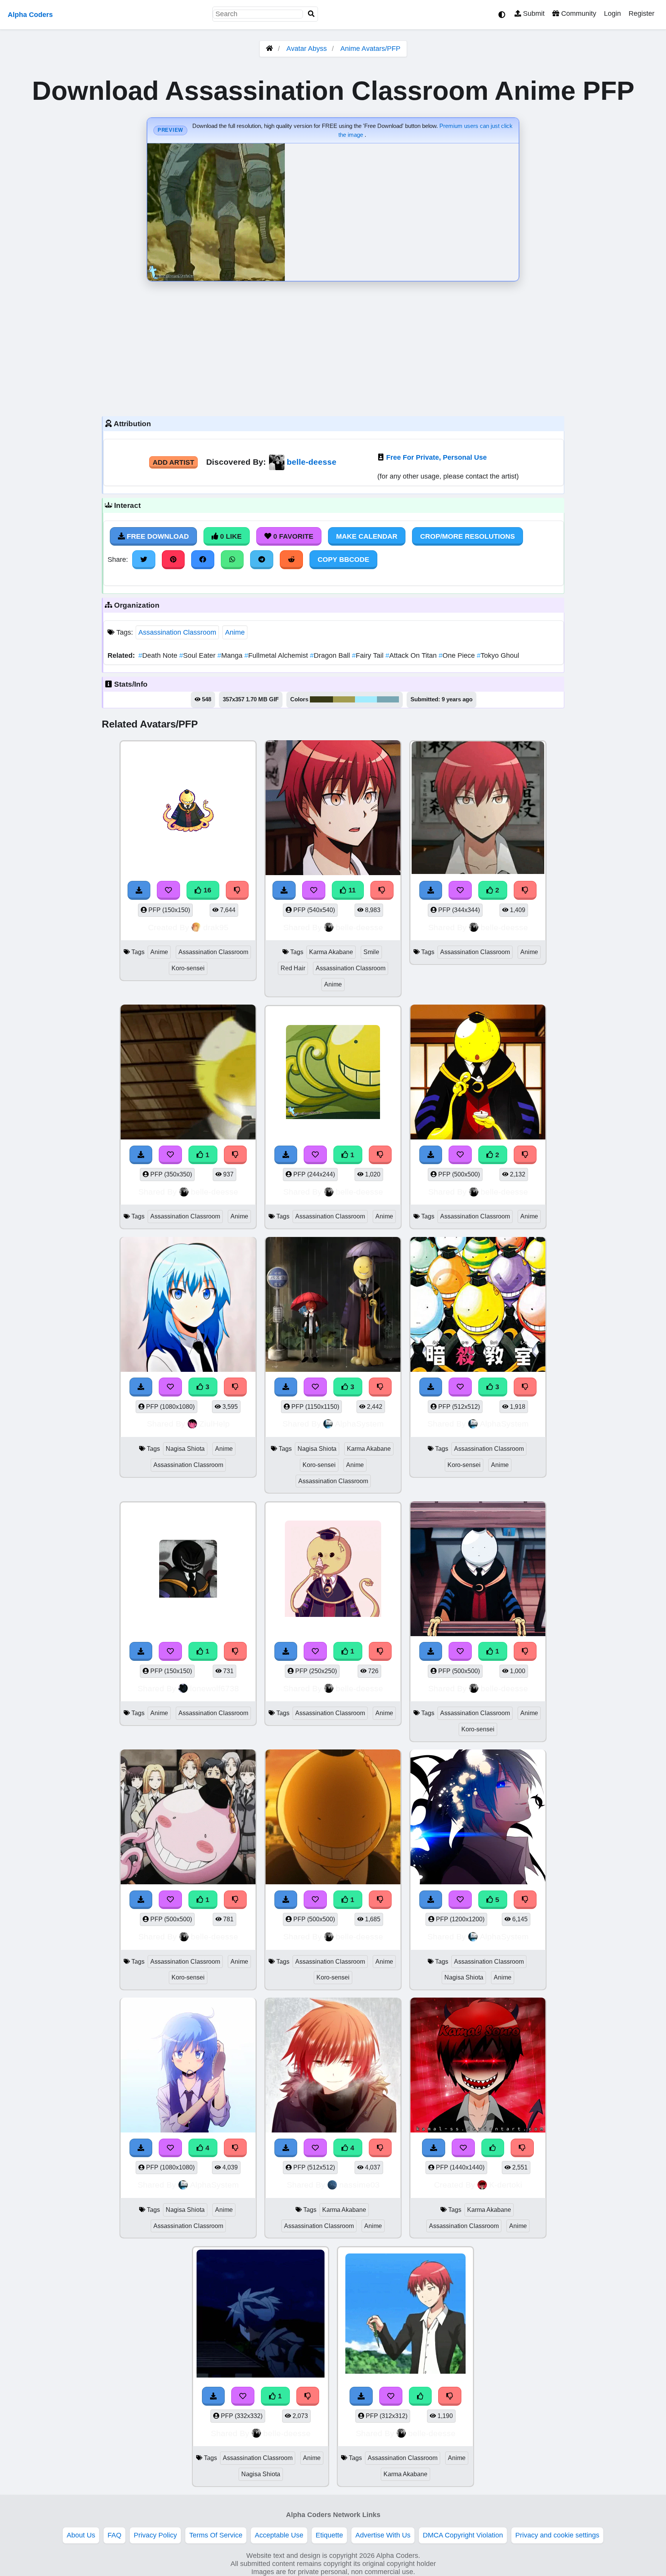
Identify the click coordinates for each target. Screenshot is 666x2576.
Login (612, 13)
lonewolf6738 (214, 1688)
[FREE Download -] (431, 890)
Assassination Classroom (177, 632)
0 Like (230, 536)
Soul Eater (198, 655)
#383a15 (321, 699)
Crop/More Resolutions (468, 536)
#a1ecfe (366, 699)
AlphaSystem (359, 1424)
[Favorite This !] (460, 890)
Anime (235, 632)
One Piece (458, 655)
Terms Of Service (216, 2535)
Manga (231, 655)
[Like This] (493, 2148)
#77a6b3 (388, 699)
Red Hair (293, 968)
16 (206, 890)
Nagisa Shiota (185, 1449)
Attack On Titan (412, 655)
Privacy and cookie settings (557, 2535)
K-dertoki (506, 2185)
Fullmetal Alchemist (277, 655)
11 (351, 890)
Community (578, 13)
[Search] (311, 14)
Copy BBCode (343, 560)
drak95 (216, 927)
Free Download (157, 536)
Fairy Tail (369, 655)
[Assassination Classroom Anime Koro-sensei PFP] (478, 1570)
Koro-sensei (188, 968)
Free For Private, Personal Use (436, 457)
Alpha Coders (30, 15)
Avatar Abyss (307, 49)
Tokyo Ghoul (498, 655)
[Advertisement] (333, 347)
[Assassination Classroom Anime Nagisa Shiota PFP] (261, 2315)
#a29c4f (344, 699)
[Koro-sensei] (188, 1570)
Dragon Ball (331, 655)
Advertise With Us (383, 2535)
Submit (533, 13)
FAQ (114, 2535)
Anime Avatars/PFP (370, 49)
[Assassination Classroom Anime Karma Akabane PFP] (405, 2315)
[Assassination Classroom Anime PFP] (478, 809)
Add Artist (173, 462)
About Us (81, 2535)
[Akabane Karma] (478, 2066)
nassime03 (359, 2185)
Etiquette (329, 2535)
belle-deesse (312, 462)
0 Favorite (292, 536)
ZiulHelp (214, 1424)
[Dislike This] (525, 890)
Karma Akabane (331, 952)
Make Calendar (367, 536)
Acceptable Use (279, 2535)
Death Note (159, 655)
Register (642, 13)
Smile (371, 952)
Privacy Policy (155, 2535)
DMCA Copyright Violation (463, 2535)
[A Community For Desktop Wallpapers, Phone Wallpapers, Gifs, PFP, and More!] (269, 49)
